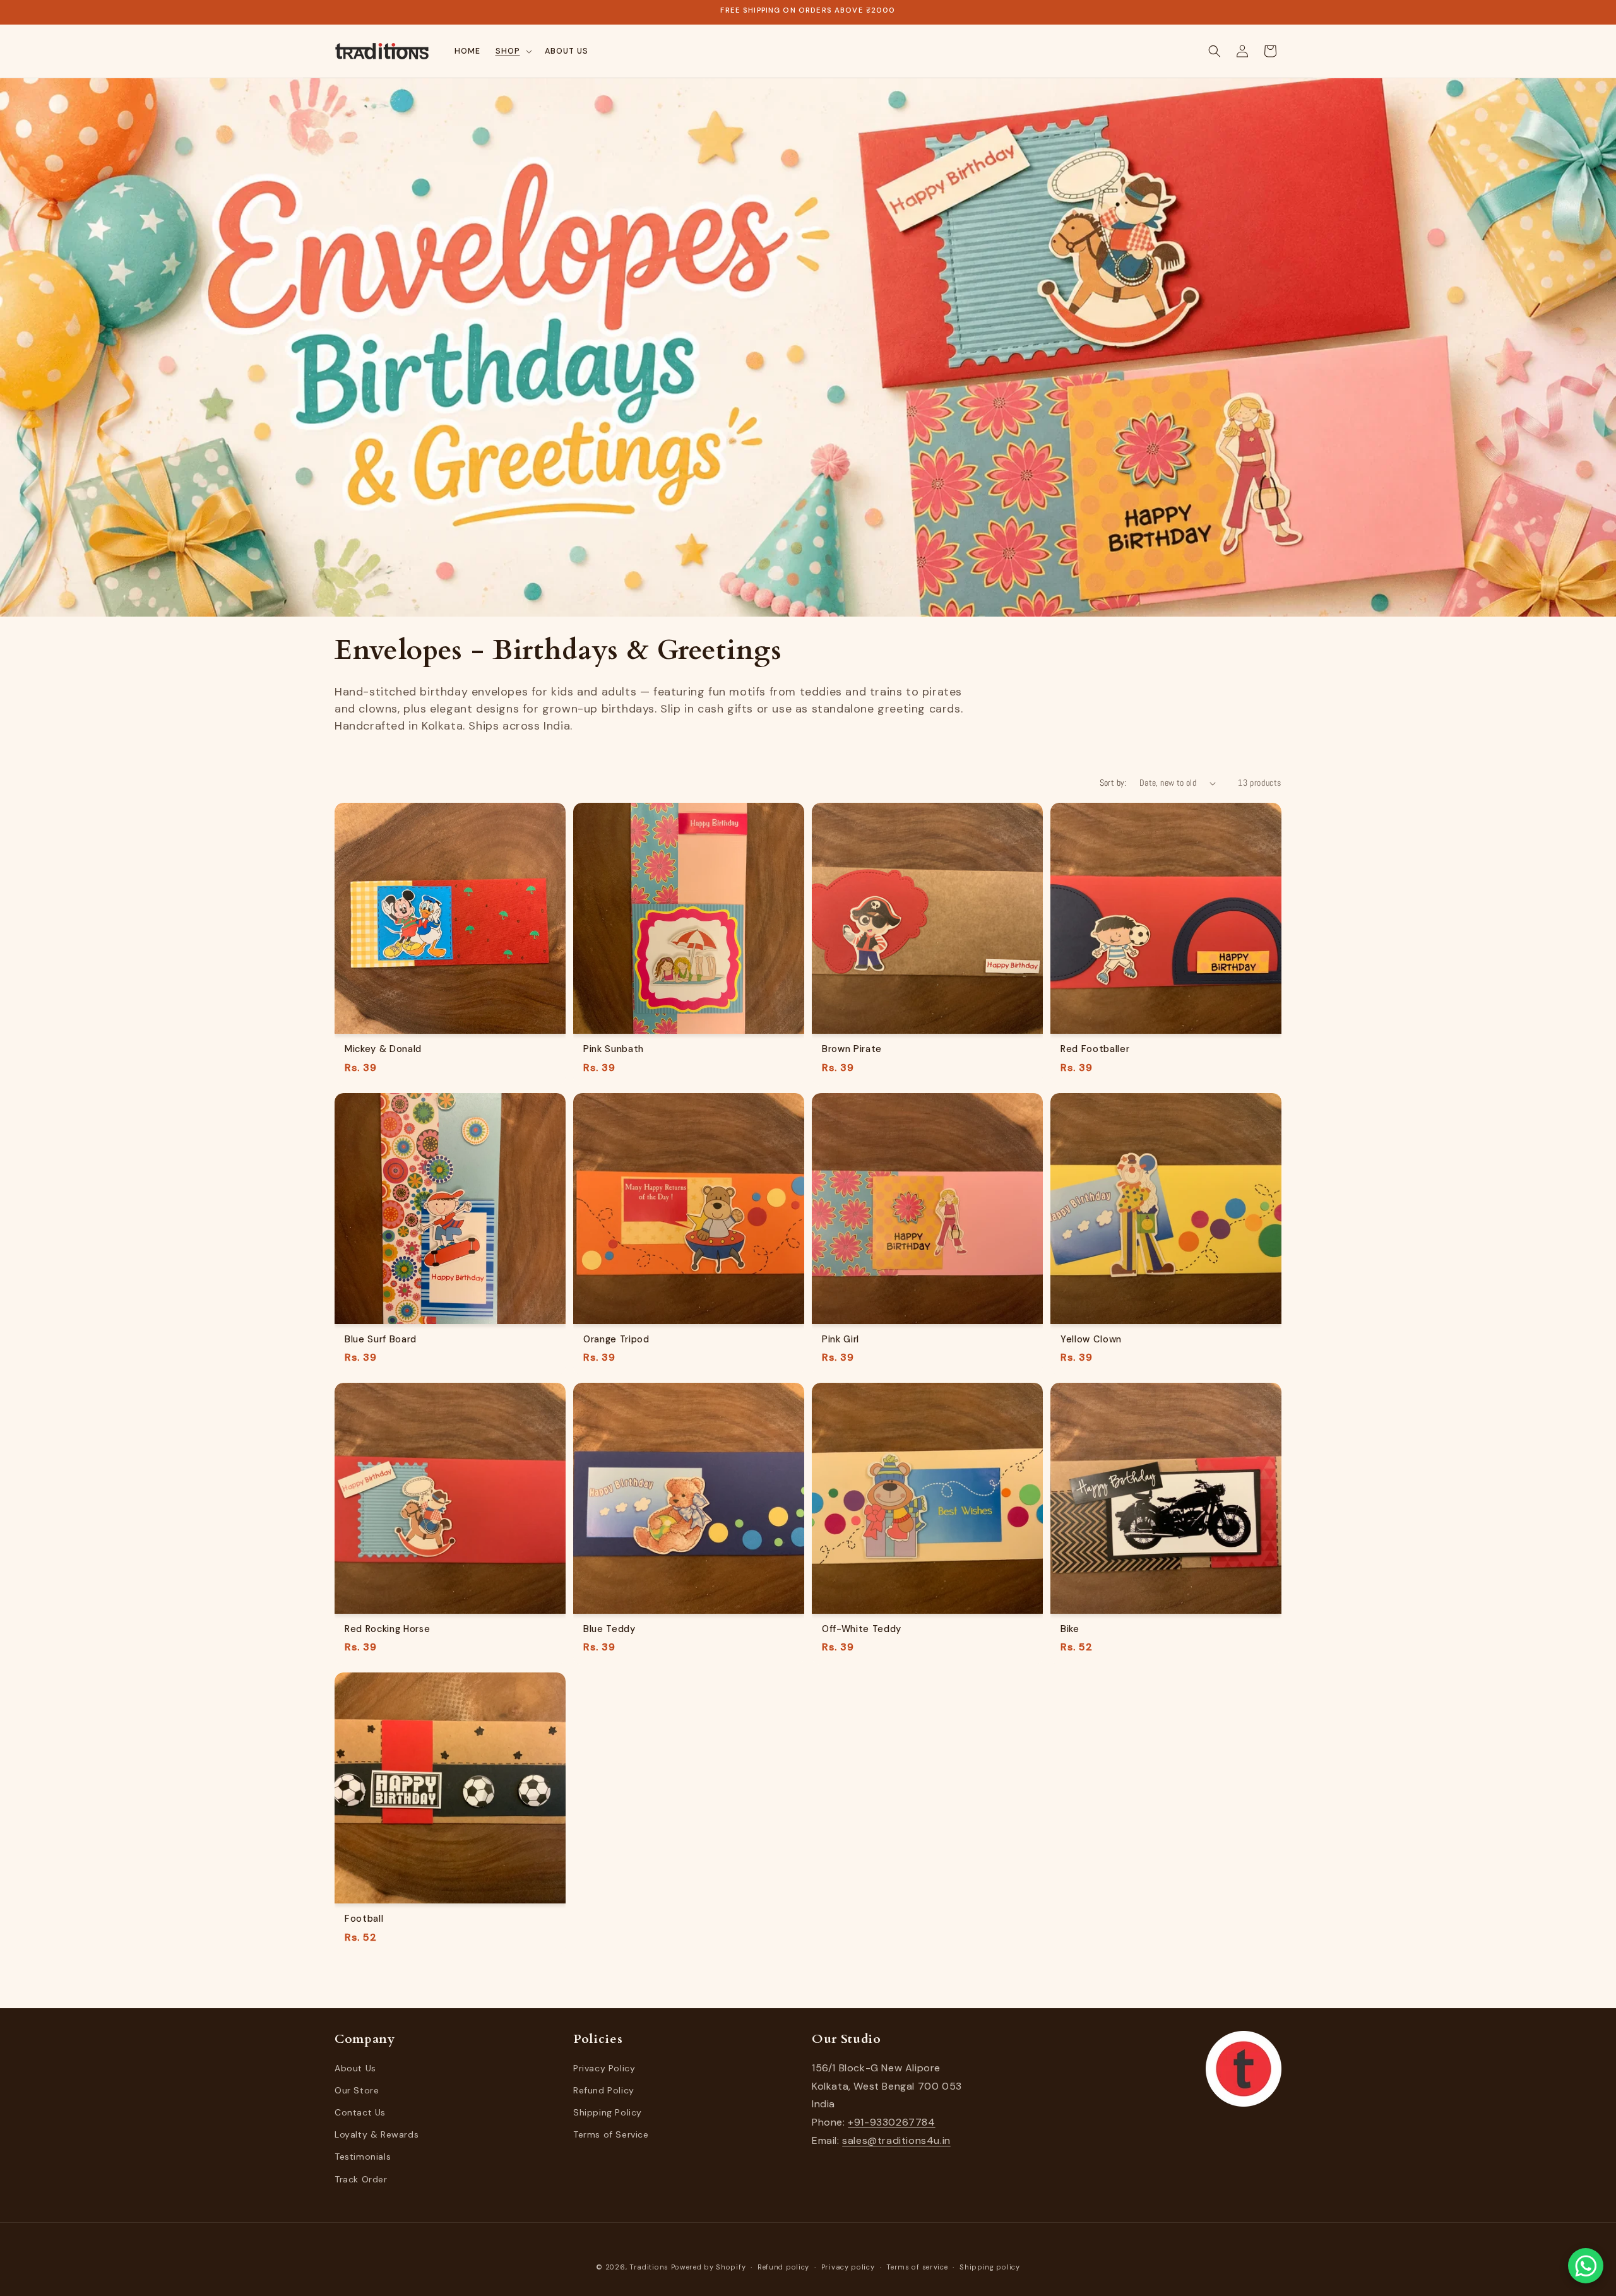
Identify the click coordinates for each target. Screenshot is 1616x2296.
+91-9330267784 (891, 2122)
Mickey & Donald (383, 1049)
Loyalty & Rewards (377, 2134)
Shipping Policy (608, 2112)
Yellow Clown (1091, 1339)
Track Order (361, 2179)
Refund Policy (604, 2090)
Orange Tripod (616, 1339)
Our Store (357, 2090)
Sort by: (1113, 783)
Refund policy (783, 2267)
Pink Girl (841, 1339)
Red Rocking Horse (387, 1629)
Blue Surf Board (381, 1339)
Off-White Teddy (862, 1629)
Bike (1070, 1629)
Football (364, 1919)
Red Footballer (1095, 1049)
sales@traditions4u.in (896, 2140)
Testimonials (363, 2157)
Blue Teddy (609, 1629)
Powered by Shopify (709, 2267)
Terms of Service (611, 2134)
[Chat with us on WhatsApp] (1586, 2266)
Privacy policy (848, 2267)
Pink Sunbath (614, 1049)
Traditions (649, 2267)
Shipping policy (990, 2267)
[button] (513, 51)
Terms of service (917, 2267)
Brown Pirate (852, 1049)
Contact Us (360, 2112)
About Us (355, 2068)
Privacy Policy (604, 2068)
